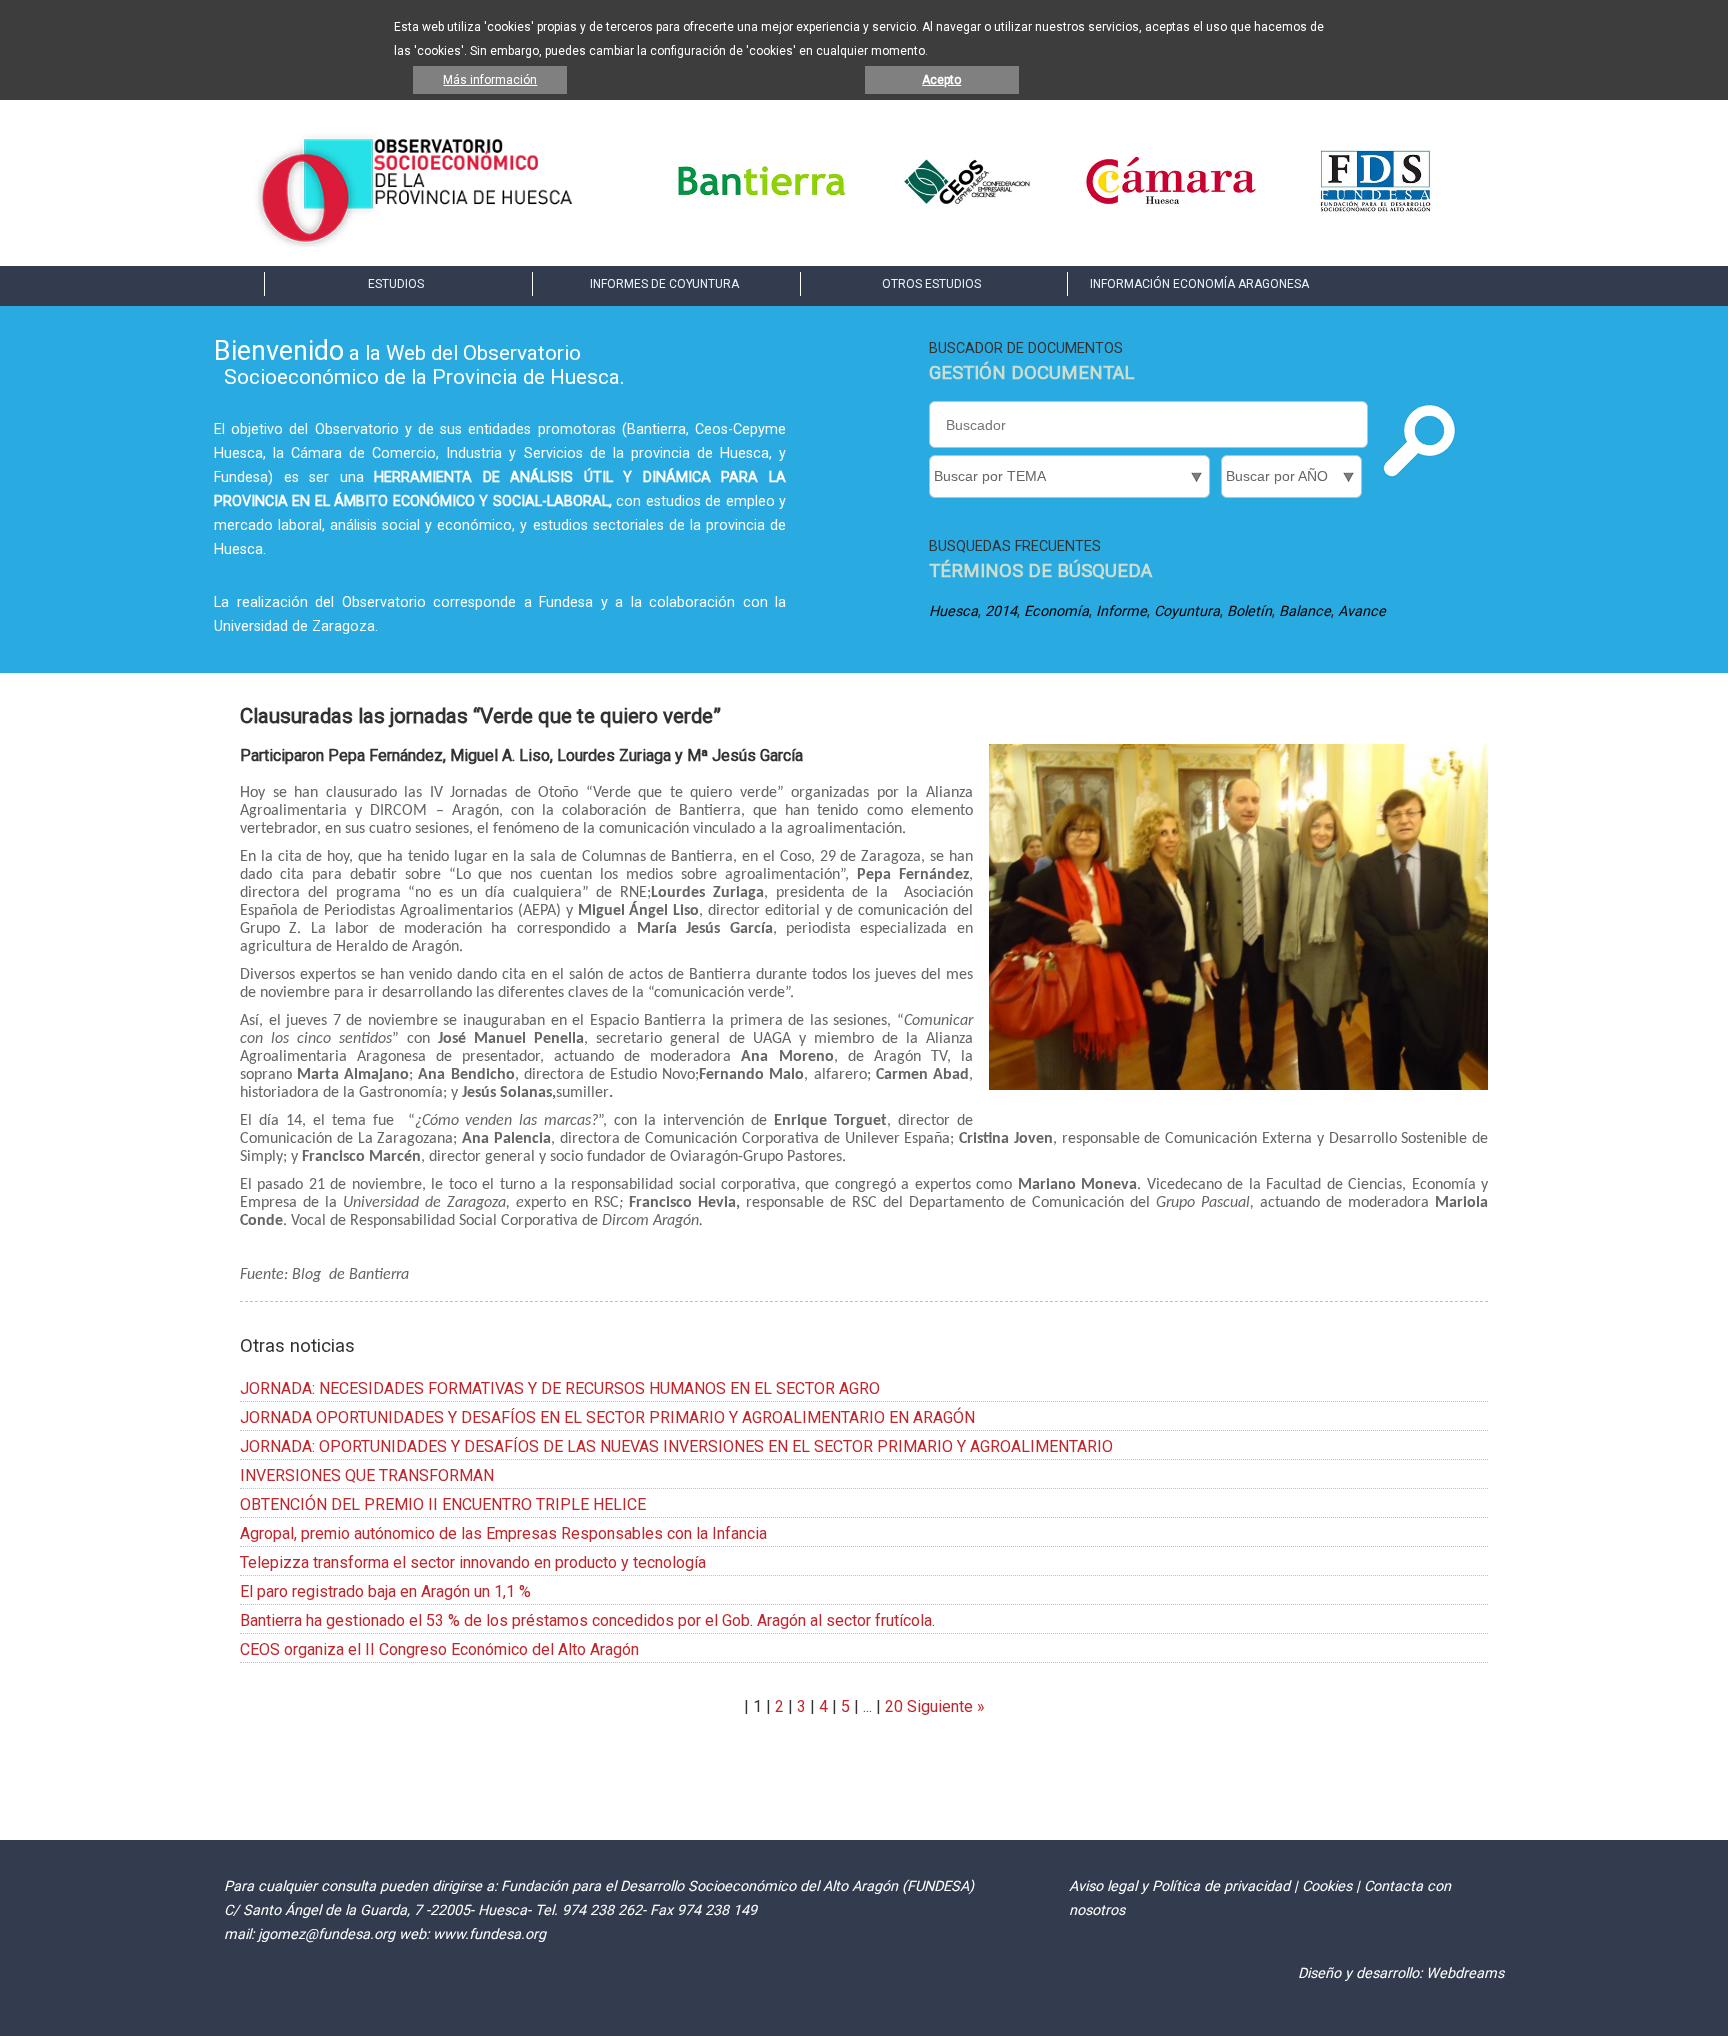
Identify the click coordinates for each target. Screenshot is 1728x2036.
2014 (1001, 611)
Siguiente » (944, 1706)
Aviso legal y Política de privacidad (1179, 1886)
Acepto (941, 80)
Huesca (953, 611)
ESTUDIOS (396, 284)
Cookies (1327, 1886)
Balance (1305, 611)
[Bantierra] (762, 209)
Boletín (1249, 611)
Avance (1362, 611)
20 (894, 1706)
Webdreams (1465, 1973)
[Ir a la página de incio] (416, 241)
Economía (1056, 611)
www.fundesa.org (489, 1934)
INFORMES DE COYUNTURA (664, 284)
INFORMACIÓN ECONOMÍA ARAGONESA (1199, 284)
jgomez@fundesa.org (326, 1934)
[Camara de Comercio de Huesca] (1171, 209)
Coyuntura (1187, 611)
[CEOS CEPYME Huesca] (966, 209)
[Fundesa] (1376, 209)
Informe (1121, 611)
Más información (490, 80)
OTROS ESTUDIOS (931, 284)
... (867, 1706)
